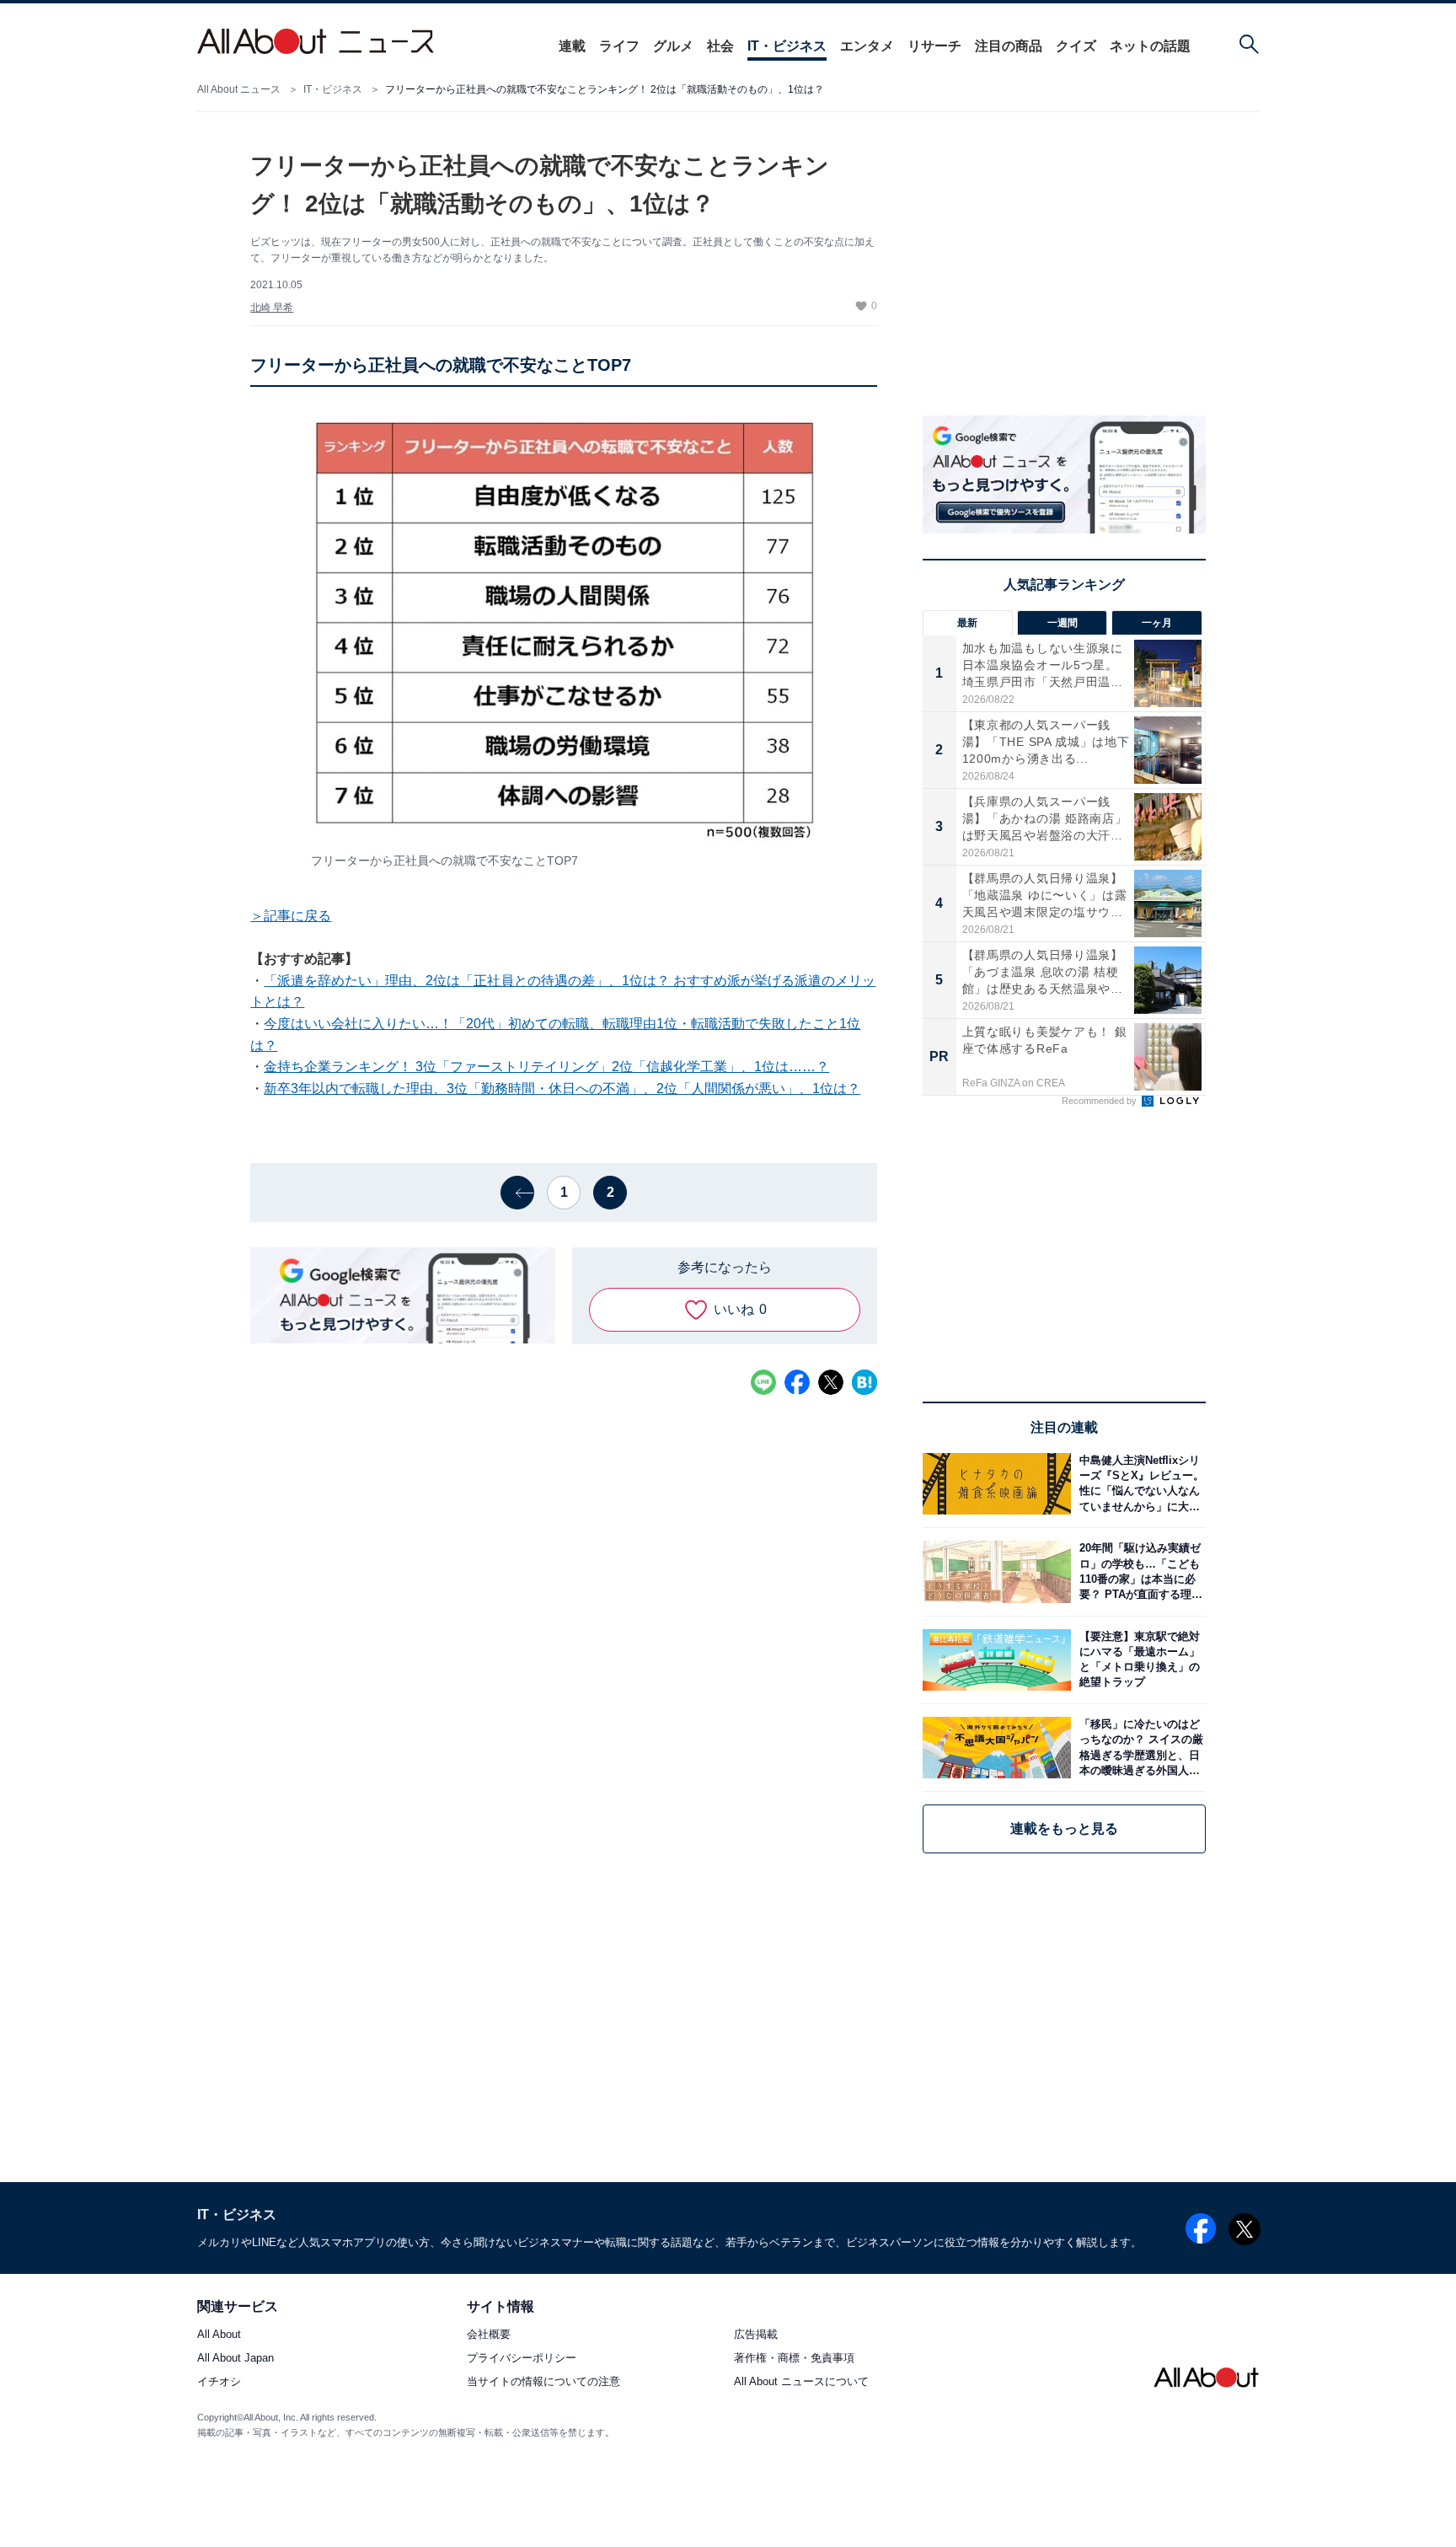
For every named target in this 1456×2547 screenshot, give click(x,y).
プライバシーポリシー (522, 2359)
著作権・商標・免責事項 (794, 2359)
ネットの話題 (1150, 46)
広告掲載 (756, 2335)
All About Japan (236, 2359)
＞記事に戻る (291, 916)
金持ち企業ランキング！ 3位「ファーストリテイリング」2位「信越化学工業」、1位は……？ (546, 1067)
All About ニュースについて (801, 2382)
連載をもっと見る (1064, 1828)
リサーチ (934, 46)
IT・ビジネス (787, 46)
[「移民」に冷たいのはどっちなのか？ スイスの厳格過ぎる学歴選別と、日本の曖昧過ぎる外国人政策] (1138, 1748)
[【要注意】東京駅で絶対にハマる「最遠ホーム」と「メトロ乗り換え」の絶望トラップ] (1138, 1660)
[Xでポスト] (831, 1382)
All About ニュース (239, 89)
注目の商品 (1009, 46)
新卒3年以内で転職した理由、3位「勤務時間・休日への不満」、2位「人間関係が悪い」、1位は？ (562, 1089)
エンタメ (867, 46)
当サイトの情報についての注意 (543, 2382)
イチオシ (219, 2382)
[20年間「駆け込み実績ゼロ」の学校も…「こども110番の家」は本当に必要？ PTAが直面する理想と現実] (1138, 1571)
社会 (720, 46)
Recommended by (1100, 1101)
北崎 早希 (272, 308)
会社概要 (489, 2335)
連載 (572, 46)
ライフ (619, 46)
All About (219, 2335)
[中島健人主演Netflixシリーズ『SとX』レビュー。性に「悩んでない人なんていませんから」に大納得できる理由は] (1138, 1484)
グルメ (673, 46)
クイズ (1076, 46)
